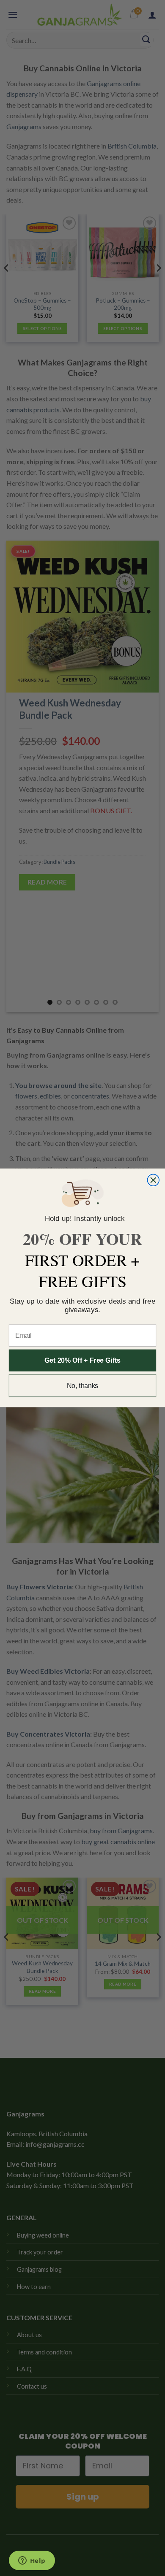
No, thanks (83, 1386)
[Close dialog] (153, 1180)
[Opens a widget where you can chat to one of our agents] (32, 2561)
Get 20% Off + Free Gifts (82, 1360)
